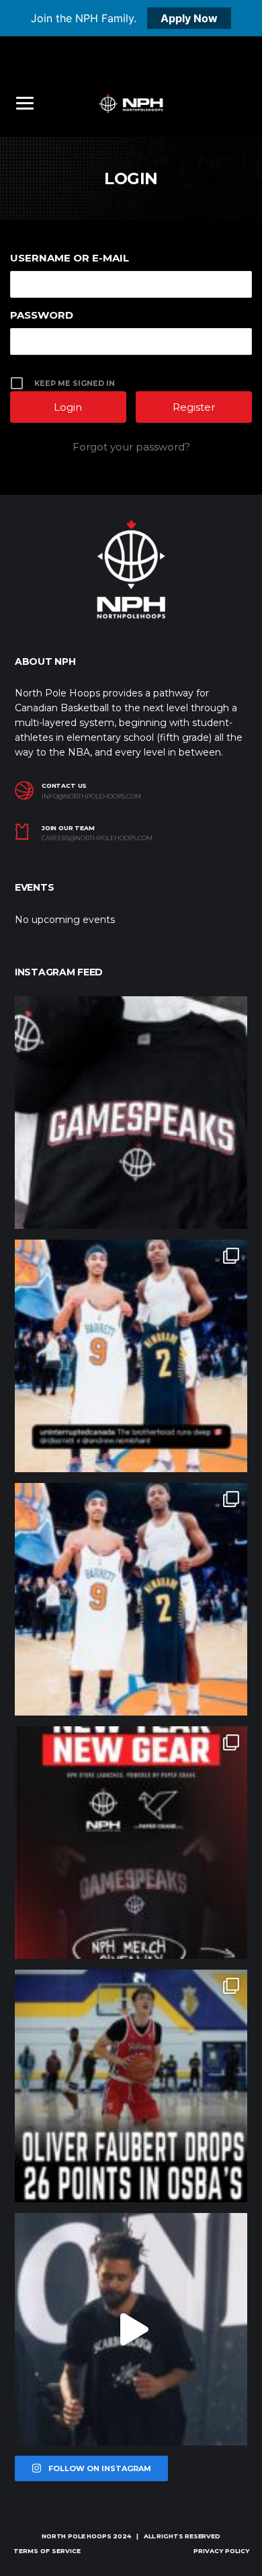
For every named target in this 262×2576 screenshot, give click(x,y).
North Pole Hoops (76, 2536)
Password (42, 315)
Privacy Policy (221, 2551)
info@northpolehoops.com (91, 797)
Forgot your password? (131, 447)
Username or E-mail (70, 258)
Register (194, 407)
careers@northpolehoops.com (97, 838)
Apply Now (189, 18)
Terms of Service (47, 2551)
